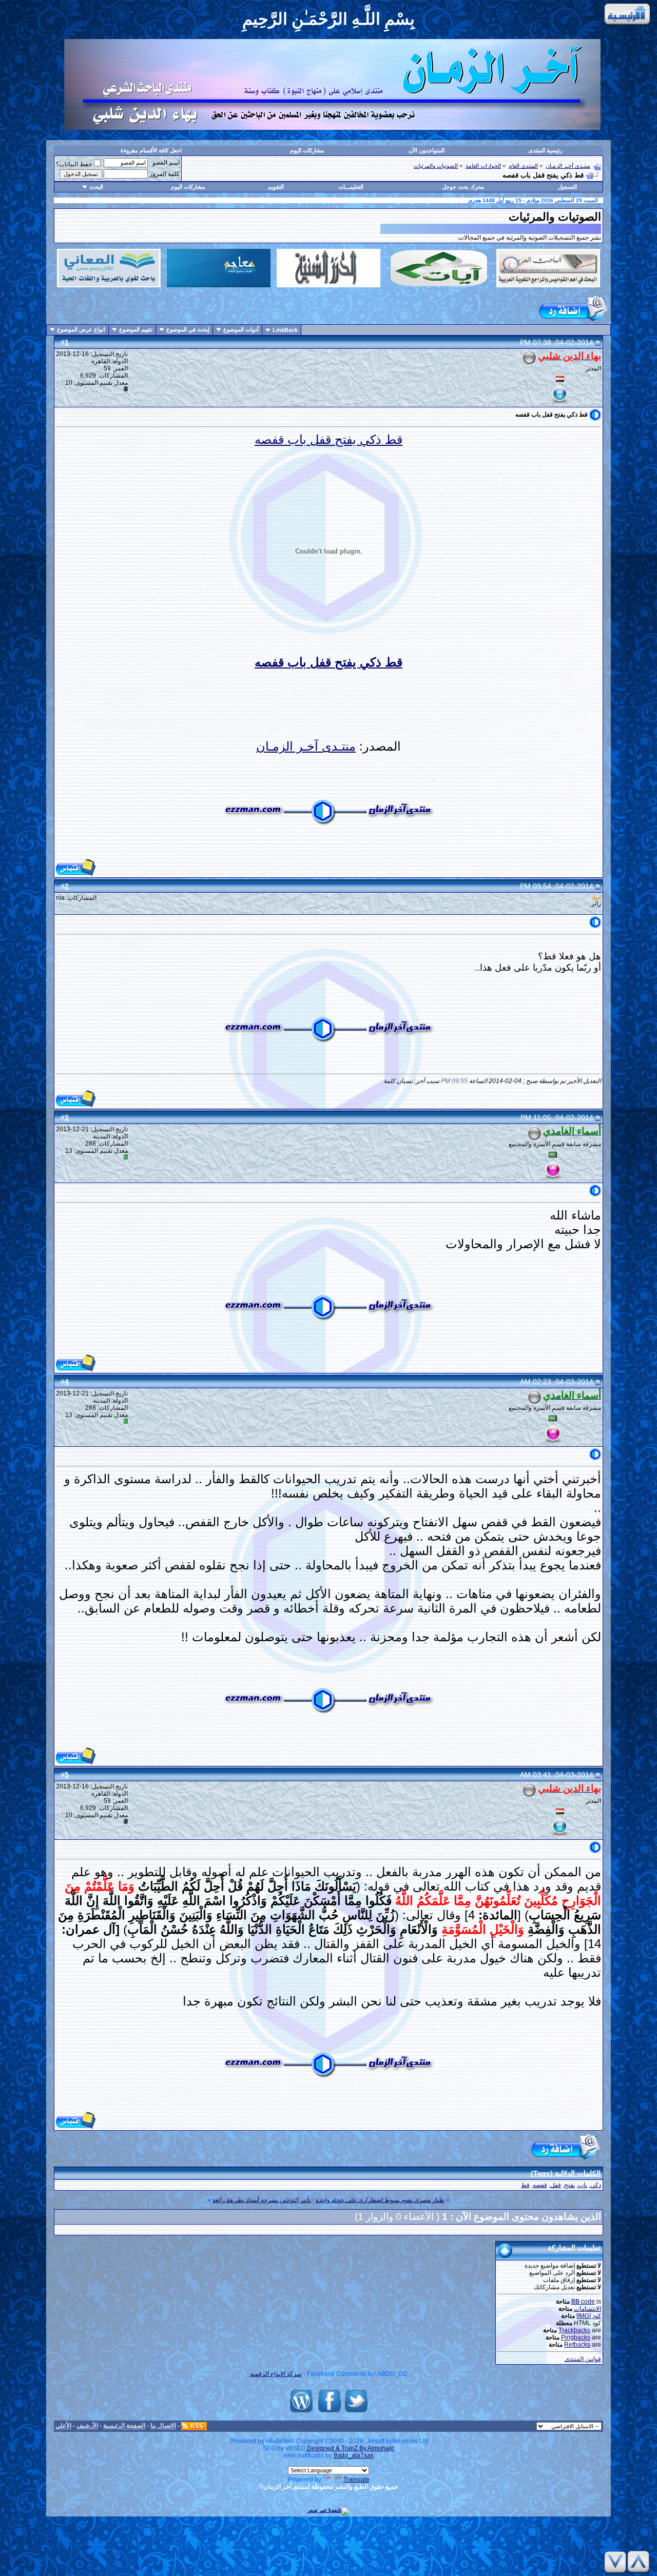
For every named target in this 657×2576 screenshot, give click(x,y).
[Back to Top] (640, 2562)
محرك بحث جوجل (463, 187)
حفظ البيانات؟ (74, 164)
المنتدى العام (523, 166)
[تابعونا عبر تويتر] (356, 2413)
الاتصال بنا (163, 2426)
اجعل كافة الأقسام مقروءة (151, 150)
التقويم (276, 187)
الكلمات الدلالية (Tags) (566, 2173)
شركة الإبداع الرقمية (276, 2374)
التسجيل (567, 187)
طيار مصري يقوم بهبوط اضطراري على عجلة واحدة (380, 2200)
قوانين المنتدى (583, 2359)
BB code (583, 2302)
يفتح (569, 2185)
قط (525, 2185)
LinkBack (285, 330)
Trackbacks (574, 2330)
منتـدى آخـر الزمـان (568, 166)
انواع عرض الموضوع (81, 329)
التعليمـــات (351, 187)
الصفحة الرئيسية (124, 2426)
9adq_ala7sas (354, 2455)
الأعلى (63, 2426)
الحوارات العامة (483, 166)
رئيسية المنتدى (545, 150)
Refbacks (577, 2345)
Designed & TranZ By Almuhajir (350, 2448)
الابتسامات (587, 2309)
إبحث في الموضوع (188, 329)
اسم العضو (166, 163)
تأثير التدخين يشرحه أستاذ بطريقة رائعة (262, 2200)
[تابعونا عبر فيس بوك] (330, 2413)
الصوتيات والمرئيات (436, 166)
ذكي (596, 2185)
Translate (356, 2480)
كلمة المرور (165, 174)
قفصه (540, 2185)
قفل (556, 2185)
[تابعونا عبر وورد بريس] (301, 2413)
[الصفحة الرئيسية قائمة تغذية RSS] (194, 2426)
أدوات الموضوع (241, 329)
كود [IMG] (589, 2316)
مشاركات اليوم (307, 150)
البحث (96, 187)
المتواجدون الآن (427, 150)
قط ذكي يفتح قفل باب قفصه (328, 439)
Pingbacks (576, 2337)
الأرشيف (87, 2426)
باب (583, 2185)
